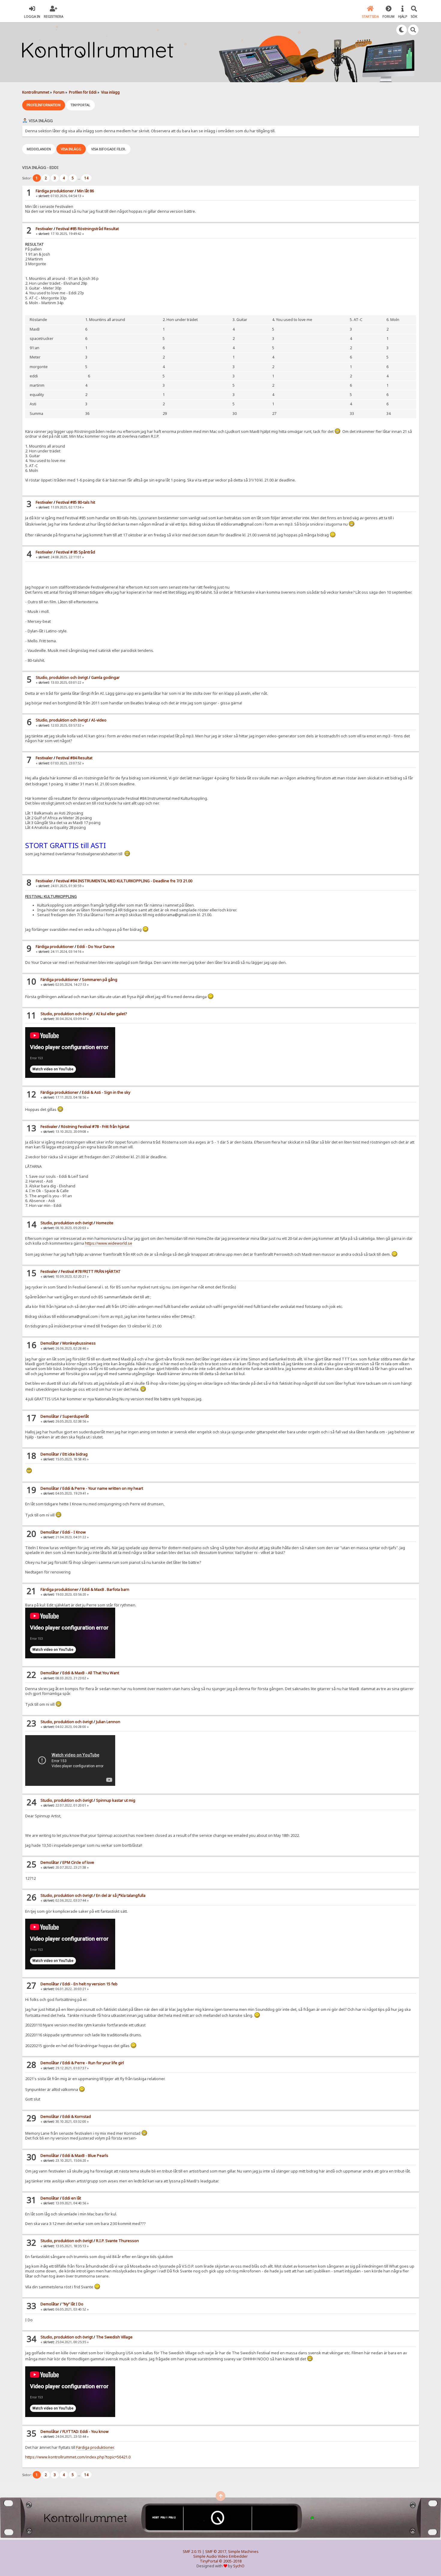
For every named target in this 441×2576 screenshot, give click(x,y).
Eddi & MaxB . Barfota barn (106, 1589)
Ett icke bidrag (75, 1454)
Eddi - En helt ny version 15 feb (90, 1984)
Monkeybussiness (79, 1343)
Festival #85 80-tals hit (76, 502)
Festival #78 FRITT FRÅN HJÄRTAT (91, 1272)
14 (86, 178)
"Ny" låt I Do (73, 2304)
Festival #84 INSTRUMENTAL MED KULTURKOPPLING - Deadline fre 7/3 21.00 (124, 881)
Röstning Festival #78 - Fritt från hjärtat (95, 1127)
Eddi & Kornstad (77, 2117)
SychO (239, 2566)
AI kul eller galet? (111, 1014)
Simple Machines (243, 2552)
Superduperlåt (76, 1416)
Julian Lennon (108, 1722)
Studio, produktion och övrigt (62, 678)
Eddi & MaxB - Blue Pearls (85, 2156)
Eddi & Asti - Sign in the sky (106, 1092)
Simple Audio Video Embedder (220, 2556)
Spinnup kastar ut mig (116, 1800)
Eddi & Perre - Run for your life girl (93, 2063)
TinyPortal (209, 2561)
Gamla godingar (105, 678)
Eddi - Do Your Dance (96, 947)
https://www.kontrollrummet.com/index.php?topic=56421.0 (78, 2457)
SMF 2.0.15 (192, 2552)
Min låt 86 (85, 191)
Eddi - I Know (74, 1532)
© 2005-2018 (230, 2561)
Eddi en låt (72, 2198)
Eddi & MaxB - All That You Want (91, 1673)
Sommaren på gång (100, 980)
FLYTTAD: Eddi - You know (85, 2432)
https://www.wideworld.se (109, 1243)
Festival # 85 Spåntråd (76, 552)
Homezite (105, 1223)
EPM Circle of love (78, 1862)
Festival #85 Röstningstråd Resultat (87, 229)
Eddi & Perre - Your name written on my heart (103, 1488)
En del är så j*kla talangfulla (121, 1895)
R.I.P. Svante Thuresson (117, 2241)
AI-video (99, 720)
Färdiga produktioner (55, 191)
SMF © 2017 (216, 2552)
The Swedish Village (114, 2337)
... (79, 178)
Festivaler (44, 229)
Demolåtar (50, 1343)
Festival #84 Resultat (74, 758)
